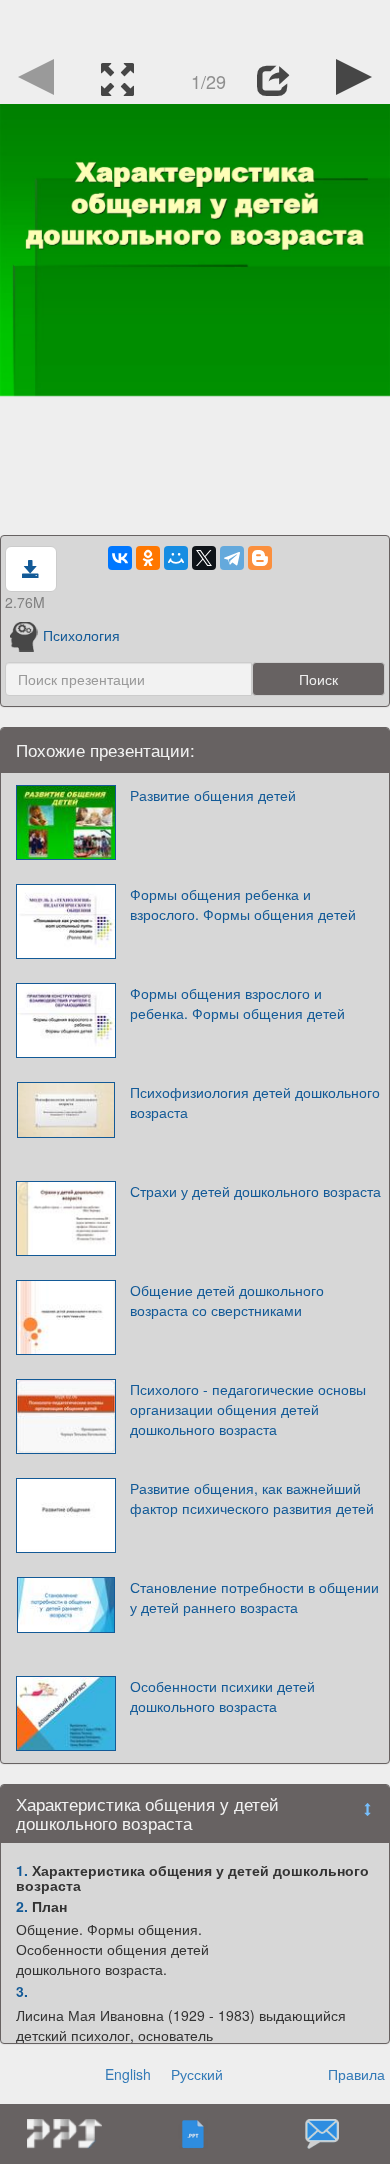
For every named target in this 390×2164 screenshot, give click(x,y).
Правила (356, 2074)
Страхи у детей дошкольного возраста (255, 1191)
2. (22, 1906)
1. (22, 1870)
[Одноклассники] (148, 558)
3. (22, 1991)
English (128, 2074)
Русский (197, 2074)
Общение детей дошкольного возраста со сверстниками (227, 1300)
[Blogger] (260, 558)
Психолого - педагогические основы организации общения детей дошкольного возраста (248, 1409)
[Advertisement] (195, 25)
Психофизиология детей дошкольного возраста (255, 1102)
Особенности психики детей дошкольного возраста (222, 1696)
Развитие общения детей (213, 795)
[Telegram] (232, 558)
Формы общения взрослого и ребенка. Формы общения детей (237, 1003)
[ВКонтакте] (120, 558)
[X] (204, 558)
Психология (81, 635)
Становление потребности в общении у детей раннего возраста (254, 1597)
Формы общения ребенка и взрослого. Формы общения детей (243, 904)
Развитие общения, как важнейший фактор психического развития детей (252, 1498)
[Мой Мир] (176, 558)
